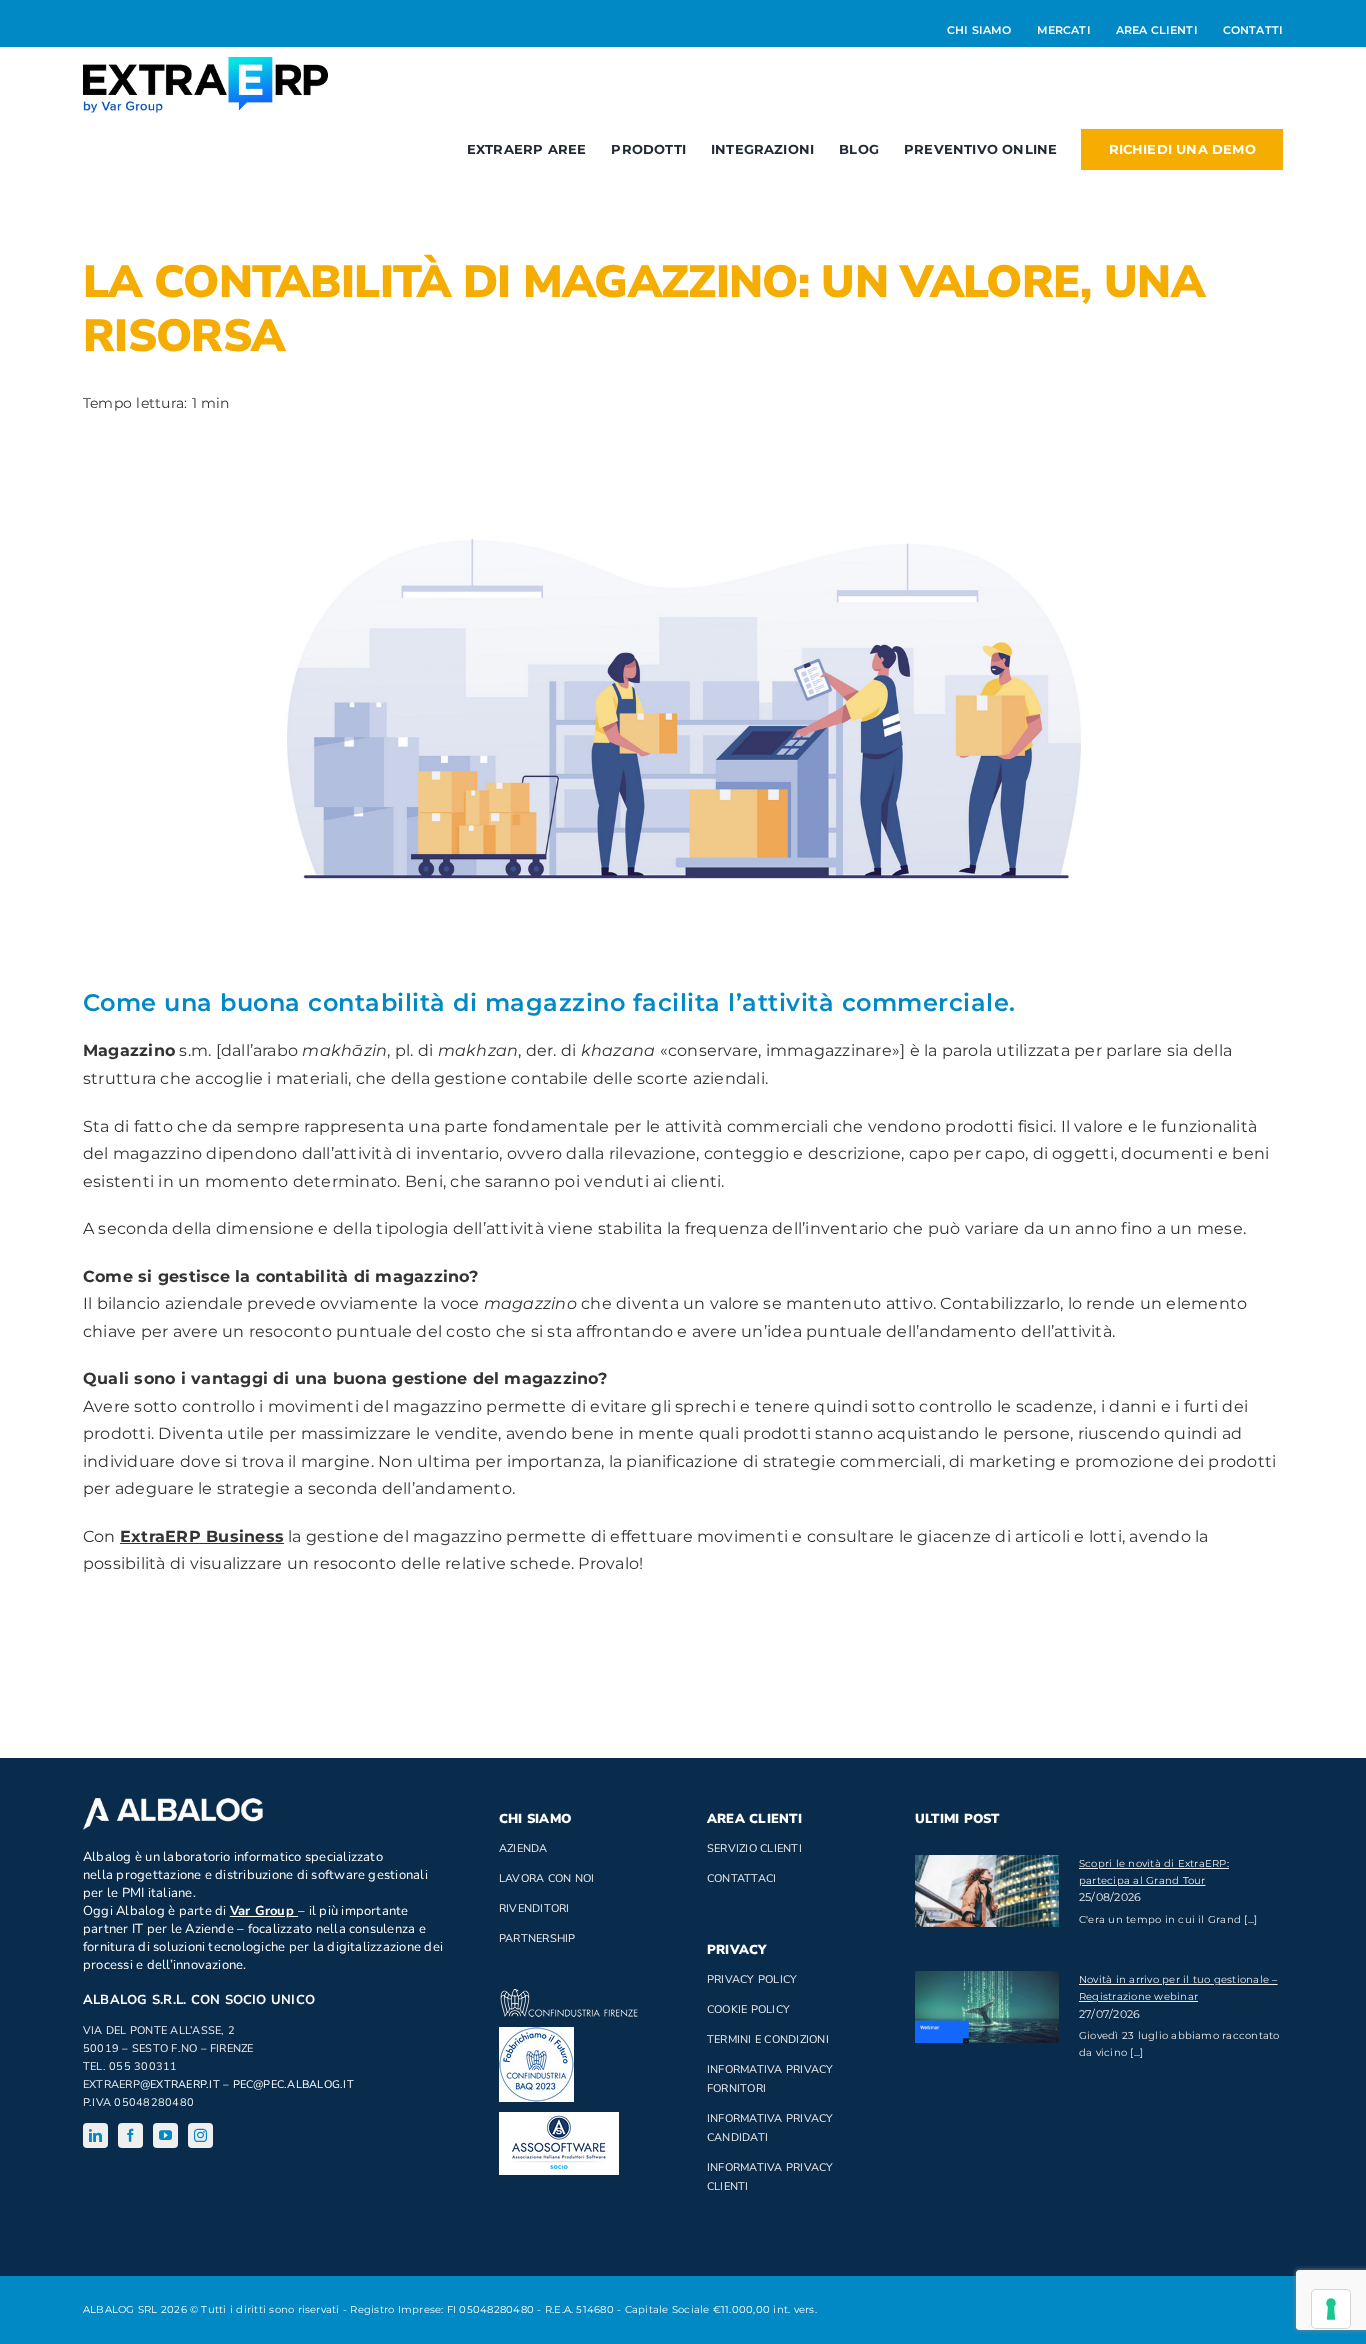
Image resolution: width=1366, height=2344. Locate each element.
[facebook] (130, 2135)
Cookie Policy (748, 2009)
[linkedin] (95, 2135)
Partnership (537, 1938)
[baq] (536, 2034)
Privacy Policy (752, 1979)
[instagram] (200, 2135)
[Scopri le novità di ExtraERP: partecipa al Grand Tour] (987, 1891)
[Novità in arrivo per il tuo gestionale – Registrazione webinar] (987, 2007)
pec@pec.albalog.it (293, 2084)
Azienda (523, 1848)
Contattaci (741, 1878)
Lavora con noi (546, 1878)
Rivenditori (534, 1908)
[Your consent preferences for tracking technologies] (1331, 2309)
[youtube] (165, 2135)
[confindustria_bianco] (569, 1996)
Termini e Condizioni (768, 2039)
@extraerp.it (180, 2084)
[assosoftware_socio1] (559, 2119)
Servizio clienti (754, 1848)
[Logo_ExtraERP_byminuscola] (205, 64)
